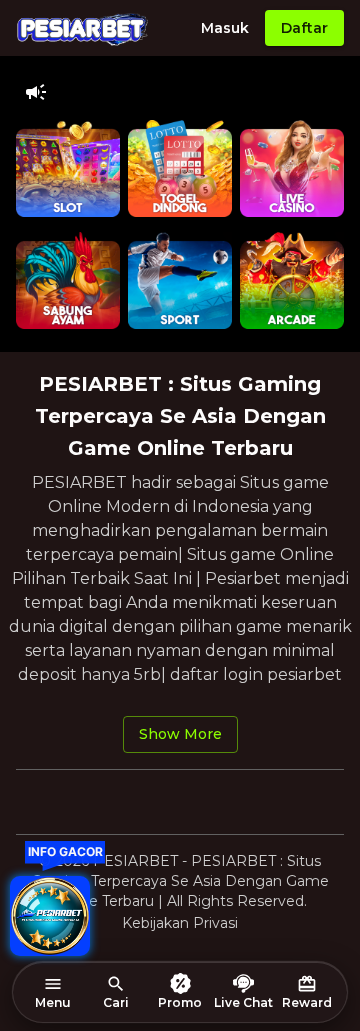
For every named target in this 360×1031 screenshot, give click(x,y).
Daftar (304, 28)
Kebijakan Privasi (180, 923)
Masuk (225, 28)
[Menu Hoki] (50, 916)
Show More (180, 734)
